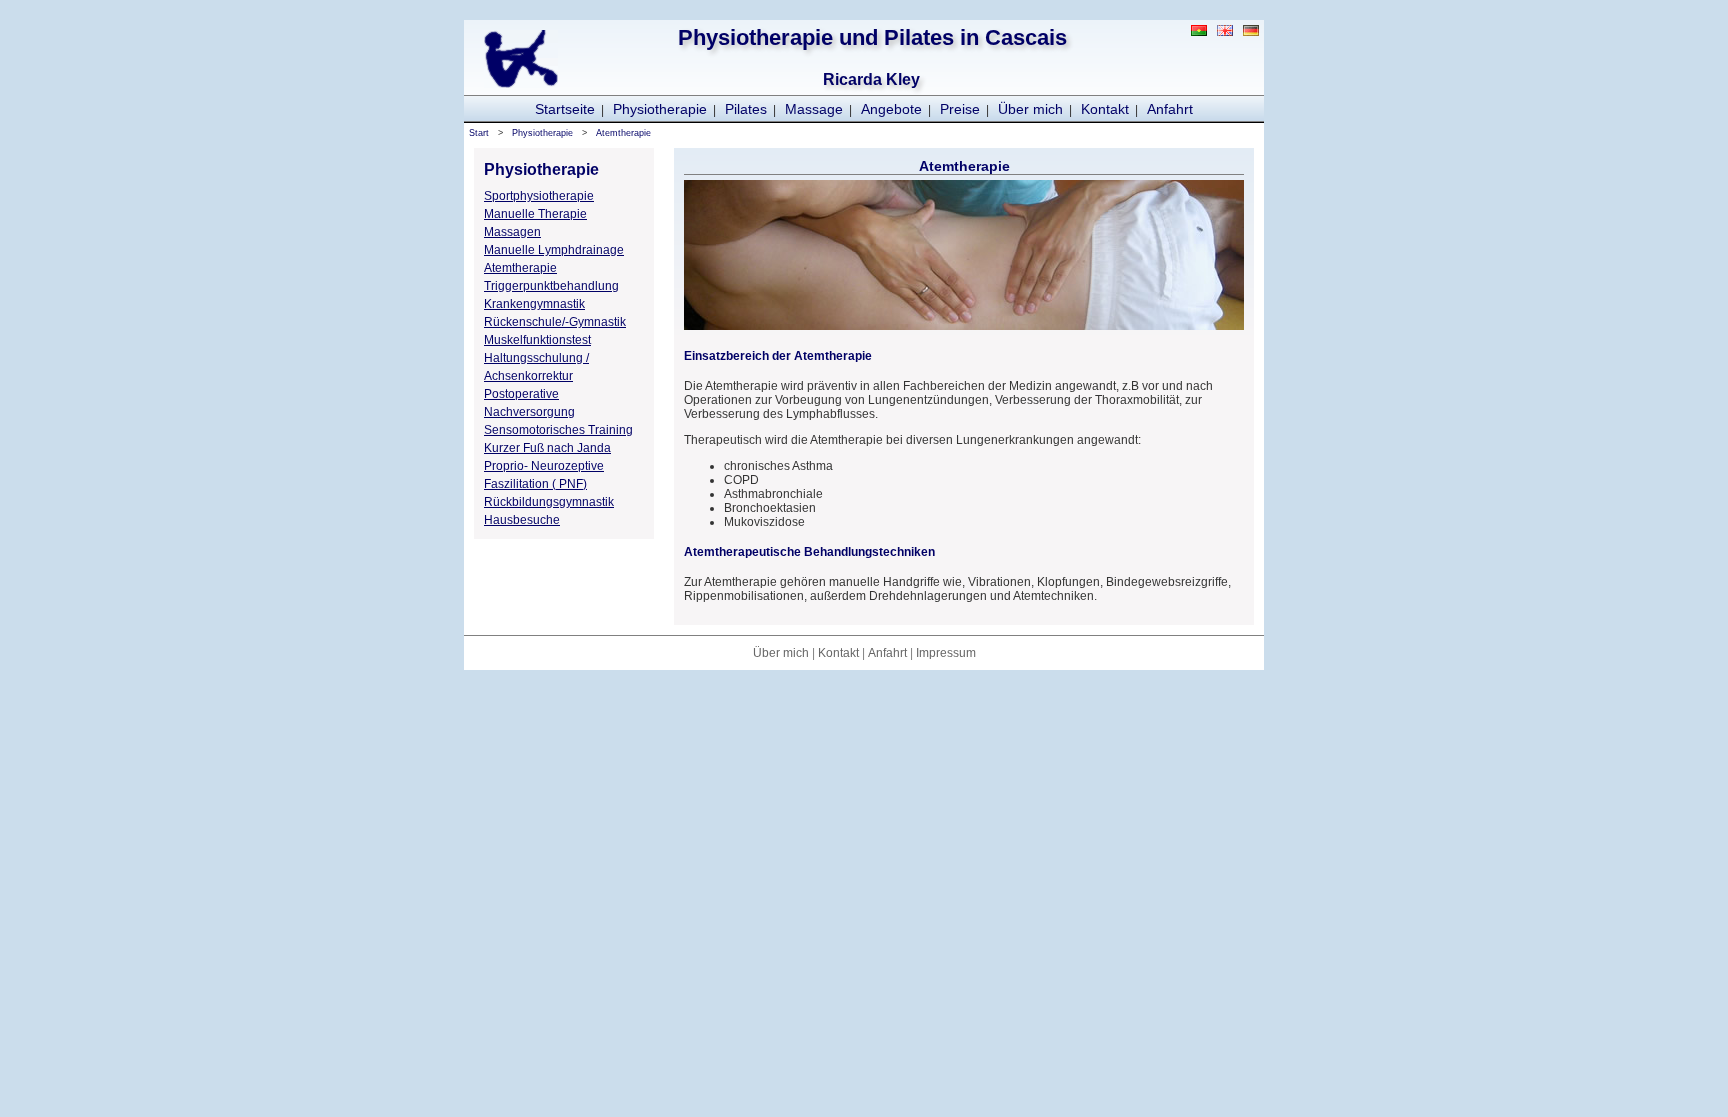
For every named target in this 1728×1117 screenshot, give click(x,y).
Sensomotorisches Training (558, 430)
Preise (960, 109)
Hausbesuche (522, 520)
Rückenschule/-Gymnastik (555, 322)
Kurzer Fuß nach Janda (547, 448)
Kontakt (1105, 109)
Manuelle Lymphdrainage (554, 250)
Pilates (746, 109)
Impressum (946, 653)
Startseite (565, 109)
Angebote (891, 109)
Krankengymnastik (534, 304)
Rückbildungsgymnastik (549, 502)
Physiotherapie (660, 109)
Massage (814, 109)
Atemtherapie (623, 133)
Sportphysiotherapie (539, 196)
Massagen (512, 232)
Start (479, 133)
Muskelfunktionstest (537, 340)
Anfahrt (1170, 109)
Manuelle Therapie (535, 214)
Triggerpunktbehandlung (551, 286)
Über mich (1030, 109)
